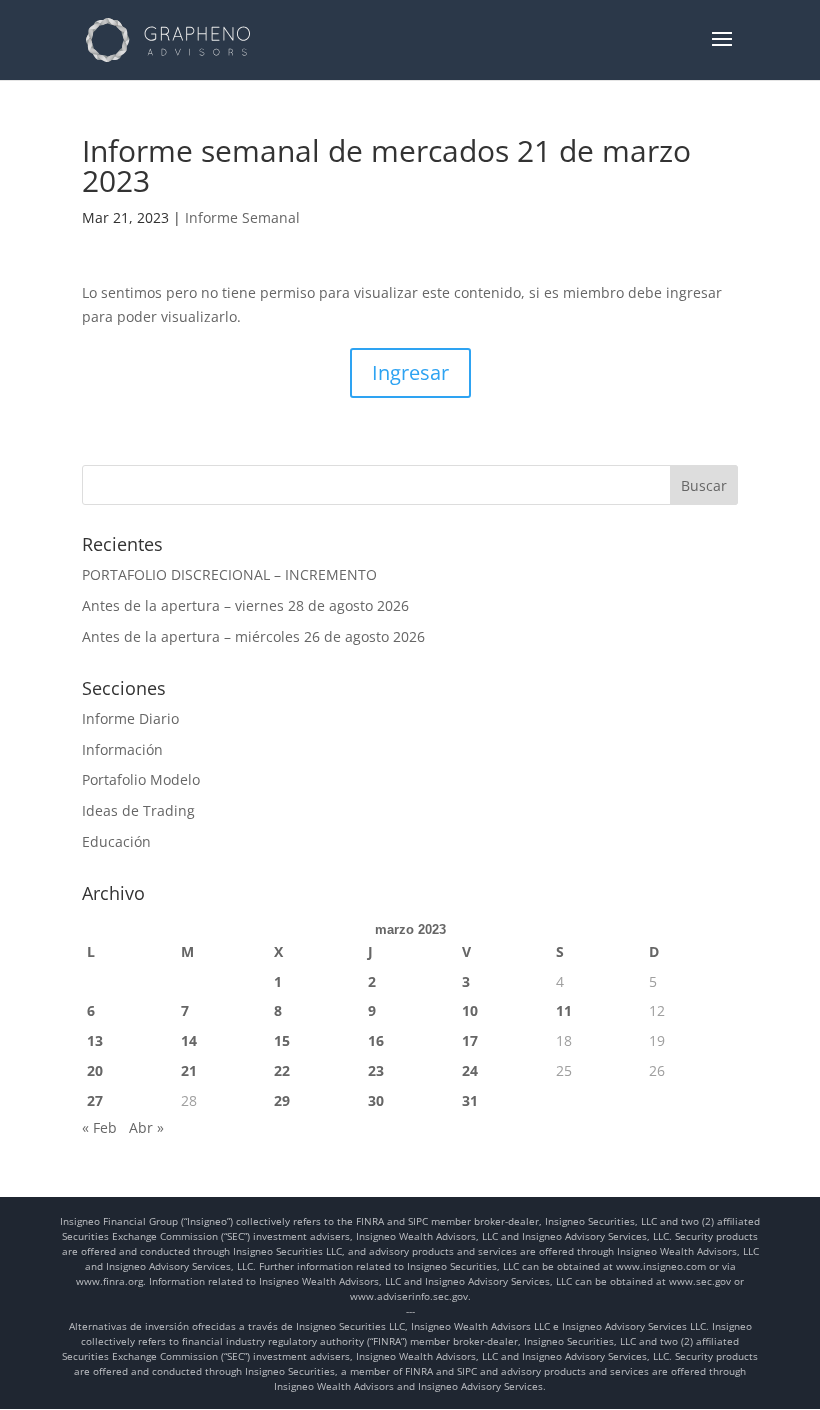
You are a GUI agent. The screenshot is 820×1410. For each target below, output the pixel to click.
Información (122, 749)
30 (376, 1100)
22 (282, 1070)
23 (376, 1070)
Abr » (146, 1127)
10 (470, 1010)
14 (189, 1040)
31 (470, 1100)
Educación (116, 841)
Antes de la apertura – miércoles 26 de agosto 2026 (253, 636)
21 (189, 1070)
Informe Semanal (242, 217)
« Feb (99, 1127)
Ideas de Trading (138, 810)
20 (95, 1070)
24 (470, 1070)
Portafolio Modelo (141, 779)
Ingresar (410, 372)
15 (282, 1040)
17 (470, 1040)
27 (95, 1100)
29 (282, 1100)
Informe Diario (130, 718)
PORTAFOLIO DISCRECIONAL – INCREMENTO (229, 574)
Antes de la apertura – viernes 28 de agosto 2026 (245, 605)
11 (564, 1010)
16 (376, 1040)
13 (95, 1040)
